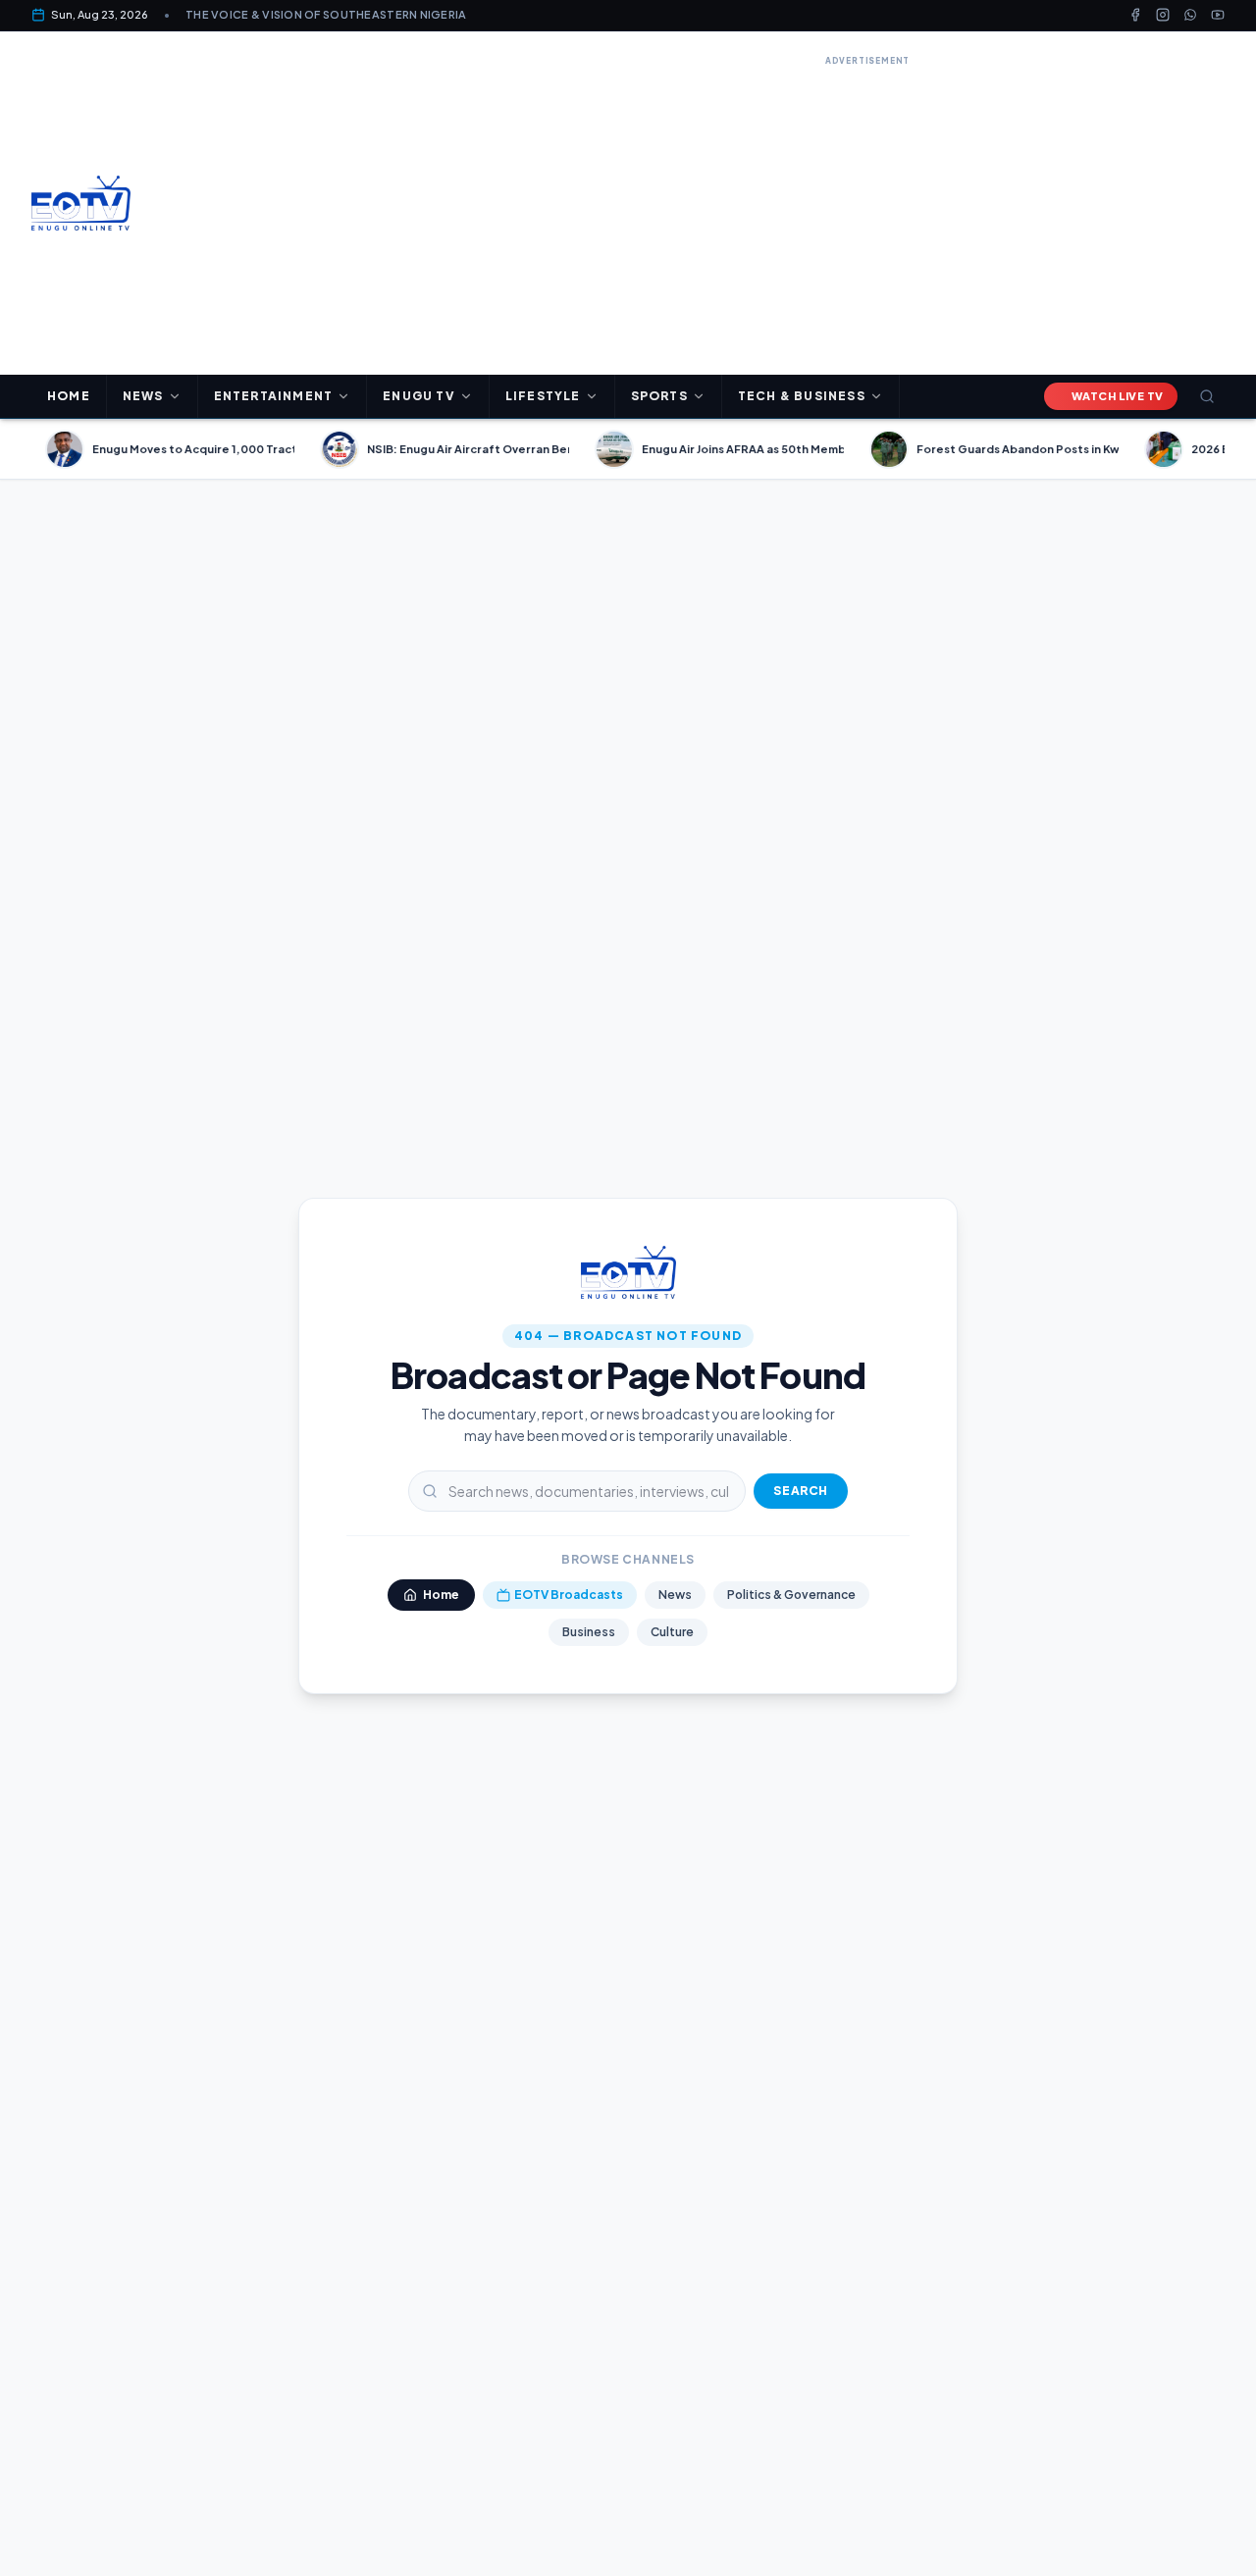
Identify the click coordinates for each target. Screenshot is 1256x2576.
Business (589, 1632)
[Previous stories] (24, 449)
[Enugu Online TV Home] (81, 203)
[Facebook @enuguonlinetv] (1135, 15)
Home (69, 396)
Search (801, 1491)
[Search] (1207, 396)
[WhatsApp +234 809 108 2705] (1190, 15)
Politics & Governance (791, 1595)
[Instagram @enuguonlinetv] (1163, 15)
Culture (672, 1632)
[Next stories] (1232, 449)
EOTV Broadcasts (569, 1595)
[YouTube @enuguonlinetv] (1218, 15)
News (675, 1595)
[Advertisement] (867, 208)
